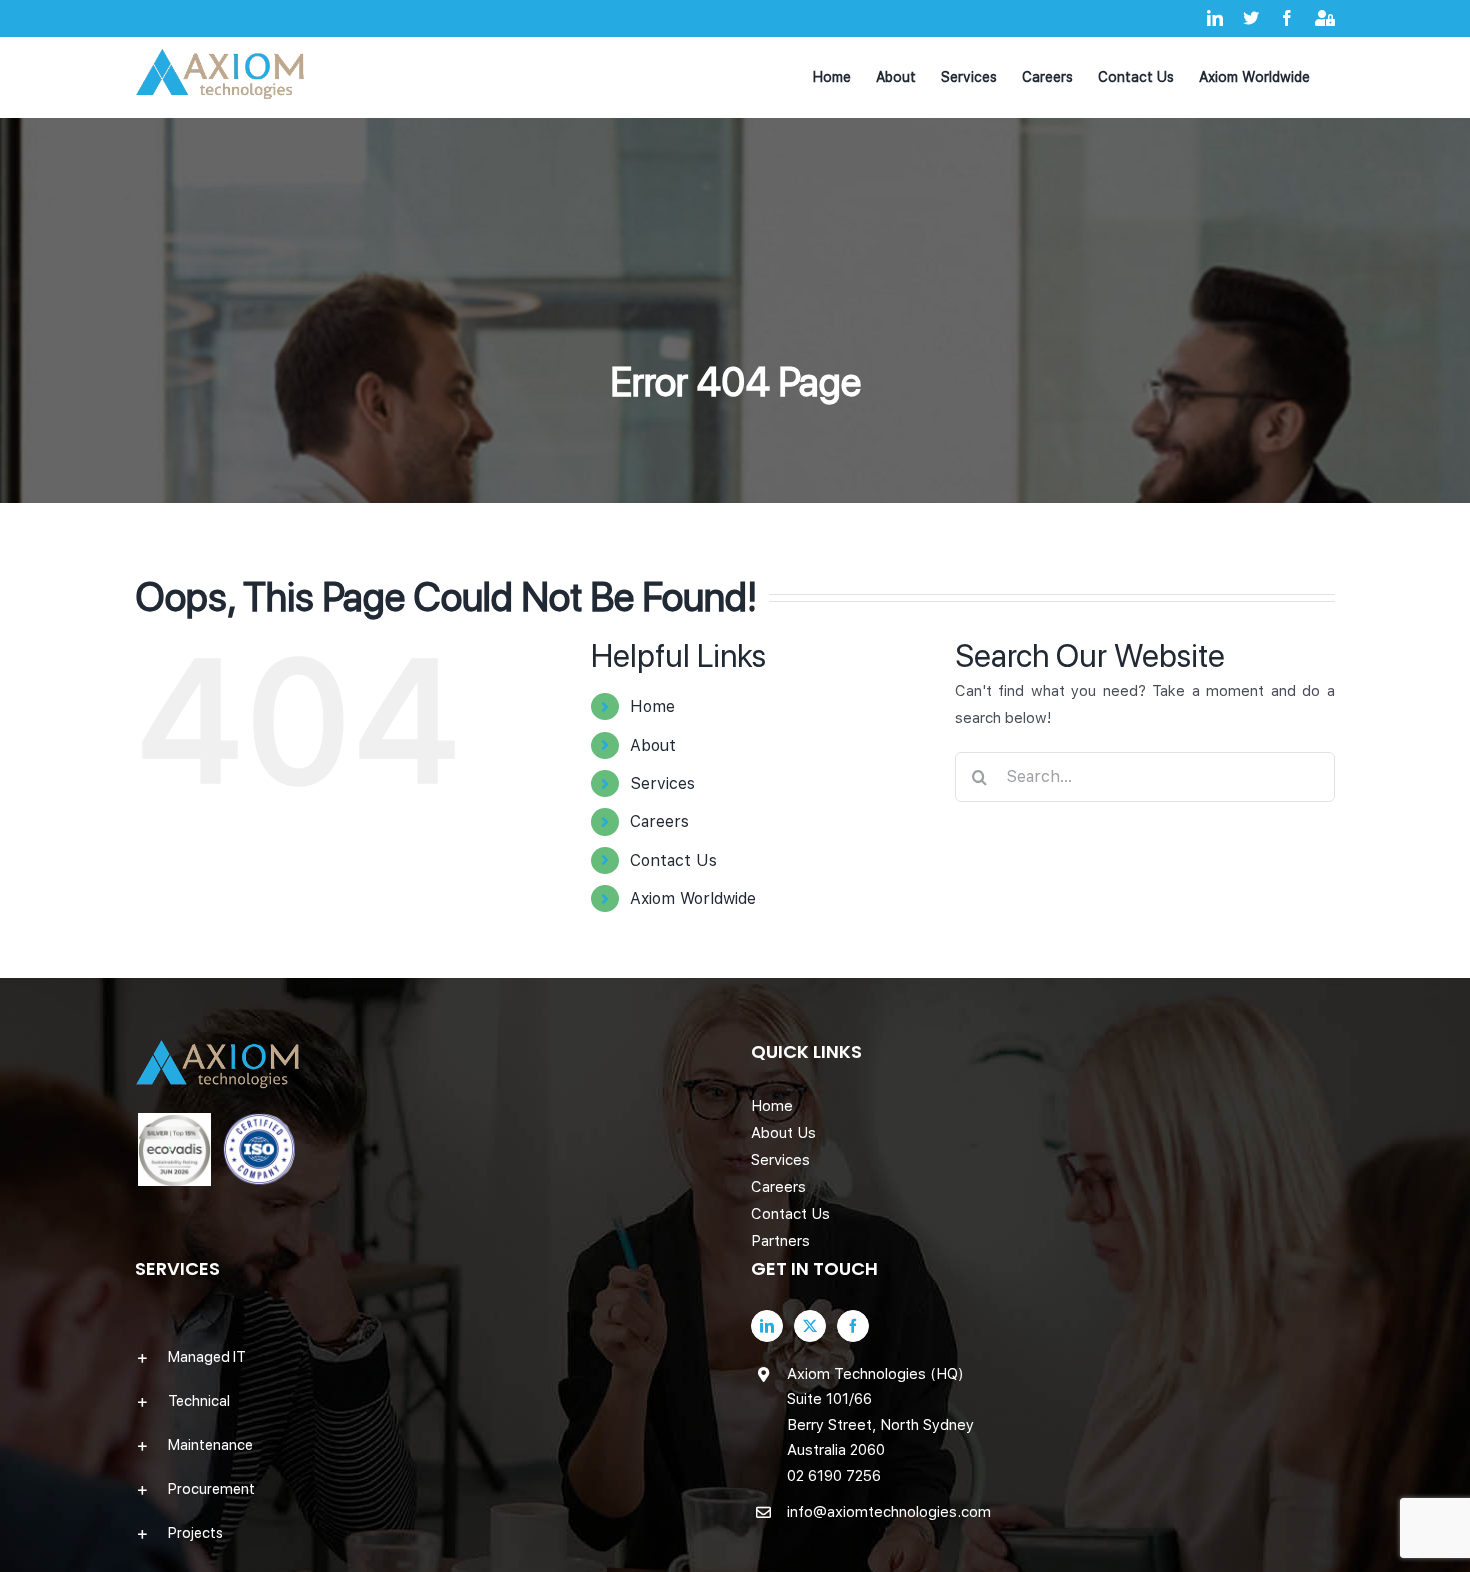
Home (652, 706)
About (653, 745)
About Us (783, 1133)
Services (662, 783)
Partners (780, 1241)
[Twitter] (810, 1326)
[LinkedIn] (767, 1326)
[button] (427, 1357)
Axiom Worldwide (693, 898)
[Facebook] (853, 1326)
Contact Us (673, 860)
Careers (659, 821)
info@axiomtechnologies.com (889, 1512)
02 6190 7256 (834, 1476)
